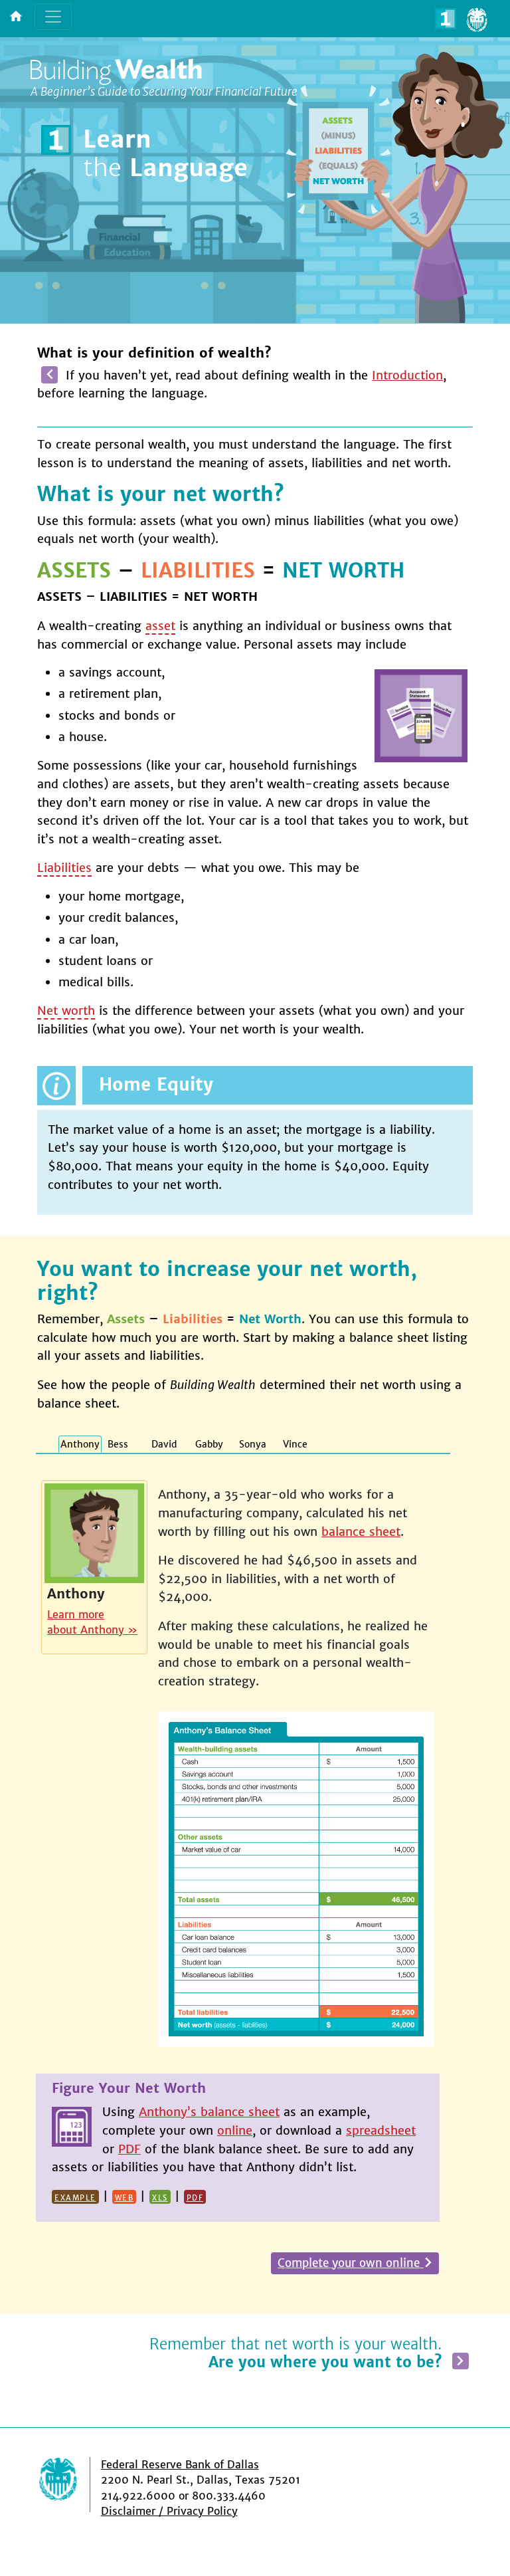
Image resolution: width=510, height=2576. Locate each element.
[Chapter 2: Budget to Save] (461, 2360)
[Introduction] (49, 375)
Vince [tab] (295, 1444)
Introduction (407, 375)
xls (160, 2197)
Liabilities (64, 868)
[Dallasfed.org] (69, 2485)
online (235, 2130)
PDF (129, 2149)
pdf (195, 2197)
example (75, 2197)
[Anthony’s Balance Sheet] (296, 1873)
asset (160, 626)
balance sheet (361, 1532)
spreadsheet (381, 2130)
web (125, 2197)
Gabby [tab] (209, 1444)
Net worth (66, 1011)
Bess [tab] (118, 1444)
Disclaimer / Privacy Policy (169, 2511)
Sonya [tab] (253, 1444)
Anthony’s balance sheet (209, 2112)
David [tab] (164, 1444)
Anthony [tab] (80, 1444)
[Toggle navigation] (53, 17)
